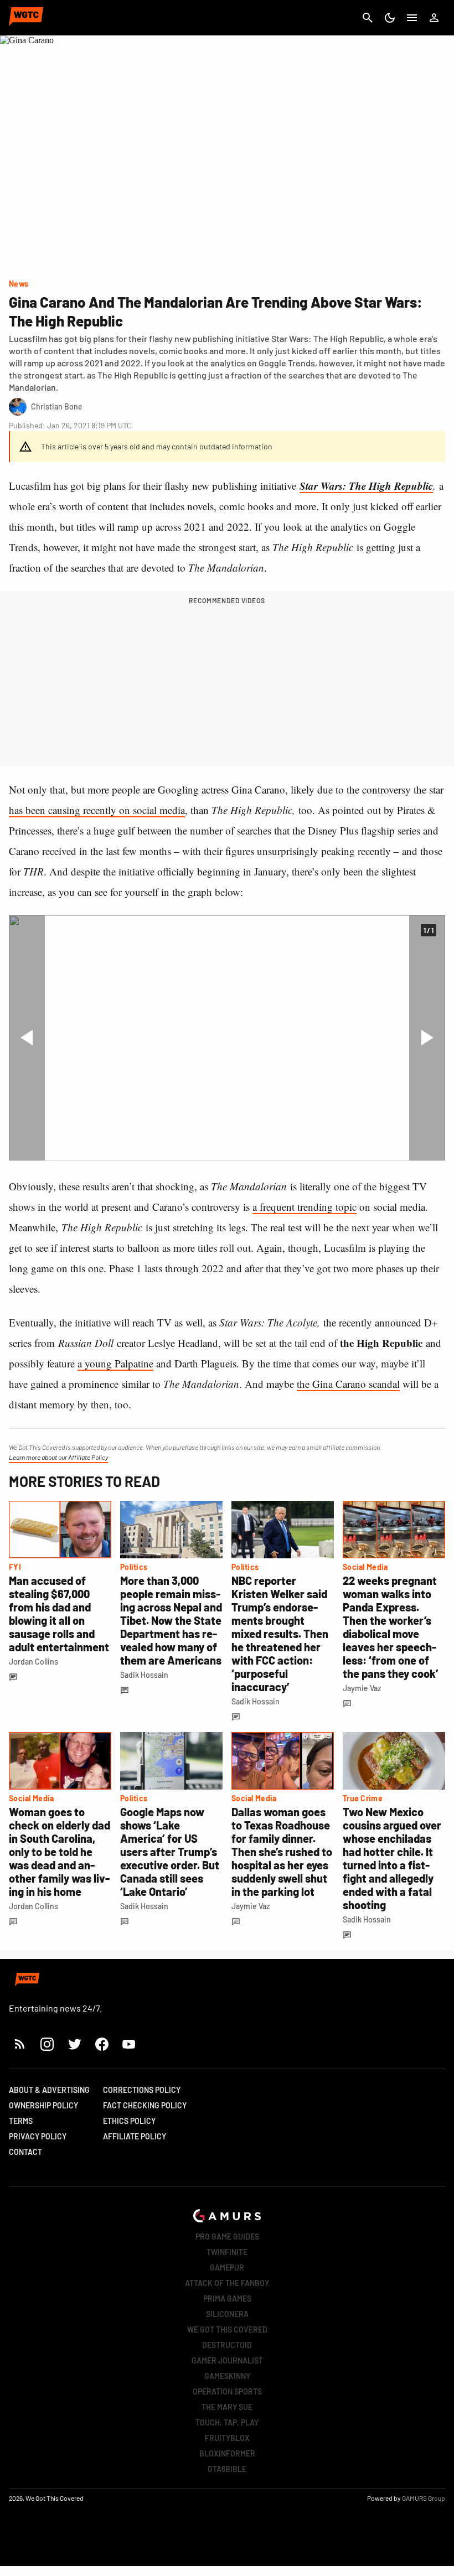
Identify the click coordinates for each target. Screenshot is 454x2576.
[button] (27, 1038)
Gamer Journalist (227, 2360)
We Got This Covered (227, 2329)
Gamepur (227, 2267)
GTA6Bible (227, 2469)
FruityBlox (227, 2438)
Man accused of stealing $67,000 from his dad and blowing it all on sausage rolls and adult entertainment (59, 1614)
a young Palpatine (115, 1363)
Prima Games (227, 2298)
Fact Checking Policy (145, 2105)
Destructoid (227, 2345)
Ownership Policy (43, 2105)
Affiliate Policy (135, 2136)
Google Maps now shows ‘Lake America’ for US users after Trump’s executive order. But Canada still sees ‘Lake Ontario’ (170, 1852)
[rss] (20, 2044)
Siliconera (227, 2314)
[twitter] (74, 2044)
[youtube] (129, 2044)
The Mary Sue (227, 2407)
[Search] (368, 18)
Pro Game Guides (227, 2236)
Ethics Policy (129, 2121)
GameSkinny (227, 2376)
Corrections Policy (142, 2090)
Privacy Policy (38, 2136)
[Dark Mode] (390, 18)
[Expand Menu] (412, 18)
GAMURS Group (424, 2498)
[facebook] (102, 2044)
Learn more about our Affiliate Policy (58, 1457)
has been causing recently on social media (97, 810)
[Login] (434, 18)
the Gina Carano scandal (348, 1384)
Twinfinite (227, 2252)
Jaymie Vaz (362, 1688)
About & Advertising (49, 2090)
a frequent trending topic (305, 1207)
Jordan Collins (33, 1662)
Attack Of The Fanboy (227, 2283)
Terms (21, 2121)
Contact (25, 2152)
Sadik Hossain (144, 1675)
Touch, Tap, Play (227, 2422)
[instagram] (47, 2044)
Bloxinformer (227, 2453)
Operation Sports (227, 2391)
